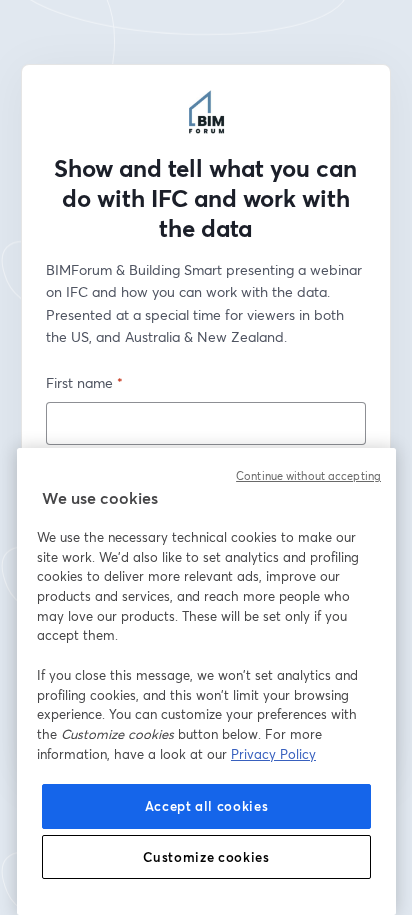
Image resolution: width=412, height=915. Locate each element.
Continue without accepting (308, 476)
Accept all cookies (207, 806)
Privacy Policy (273, 754)
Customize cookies (206, 857)
